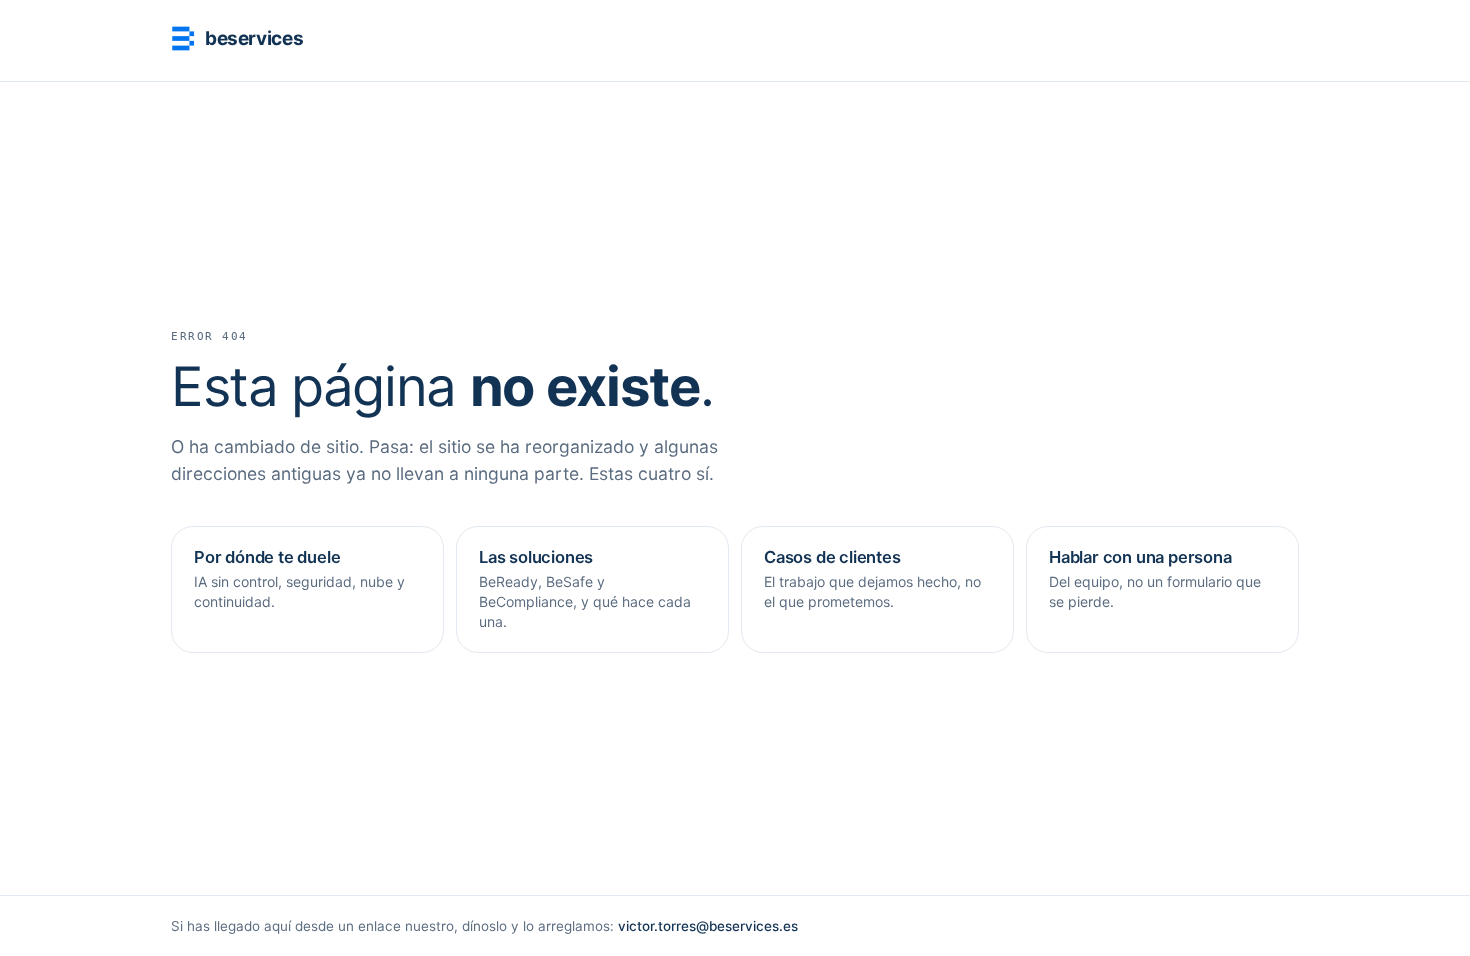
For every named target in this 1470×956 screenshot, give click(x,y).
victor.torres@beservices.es (708, 926)
